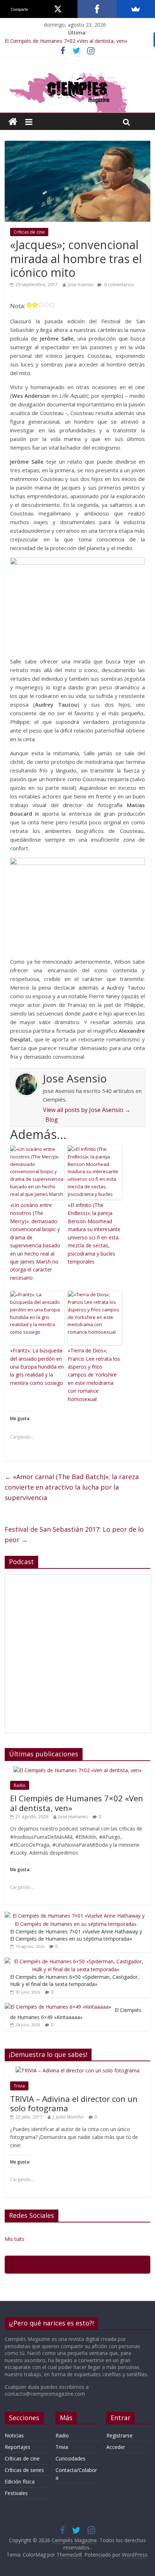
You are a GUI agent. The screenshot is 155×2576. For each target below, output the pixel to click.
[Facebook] (97, 9)
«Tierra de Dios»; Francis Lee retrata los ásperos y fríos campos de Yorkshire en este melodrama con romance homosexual (94, 1375)
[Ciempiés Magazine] (77, 73)
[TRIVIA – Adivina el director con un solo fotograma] (77, 2070)
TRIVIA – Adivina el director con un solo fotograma (74, 2103)
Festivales (16, 2493)
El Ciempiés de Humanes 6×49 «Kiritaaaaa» (76, 2014)
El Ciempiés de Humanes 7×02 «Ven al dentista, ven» (66, 41)
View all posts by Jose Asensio (87, 1110)
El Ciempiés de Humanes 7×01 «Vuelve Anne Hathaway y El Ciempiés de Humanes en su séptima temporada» (76, 1935)
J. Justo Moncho (68, 2117)
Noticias (14, 2435)
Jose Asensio (81, 285)
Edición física (20, 2482)
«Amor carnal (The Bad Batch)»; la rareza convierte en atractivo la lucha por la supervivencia (72, 1487)
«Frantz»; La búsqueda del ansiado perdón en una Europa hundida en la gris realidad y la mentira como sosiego (37, 1367)
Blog (52, 1120)
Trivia (19, 2086)
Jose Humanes (73, 1817)
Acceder (116, 2447)
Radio (20, 1785)
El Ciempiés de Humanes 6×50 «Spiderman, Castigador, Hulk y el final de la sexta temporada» (75, 1980)
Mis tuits (15, 2239)
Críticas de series (24, 2470)
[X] (58, 9)
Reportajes (17, 2447)
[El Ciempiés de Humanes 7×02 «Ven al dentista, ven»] (77, 1770)
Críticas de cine (29, 232)
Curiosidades (70, 2458)
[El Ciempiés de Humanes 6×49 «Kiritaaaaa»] (58, 2007)
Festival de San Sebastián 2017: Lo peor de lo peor (74, 1534)
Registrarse (119, 2435)
